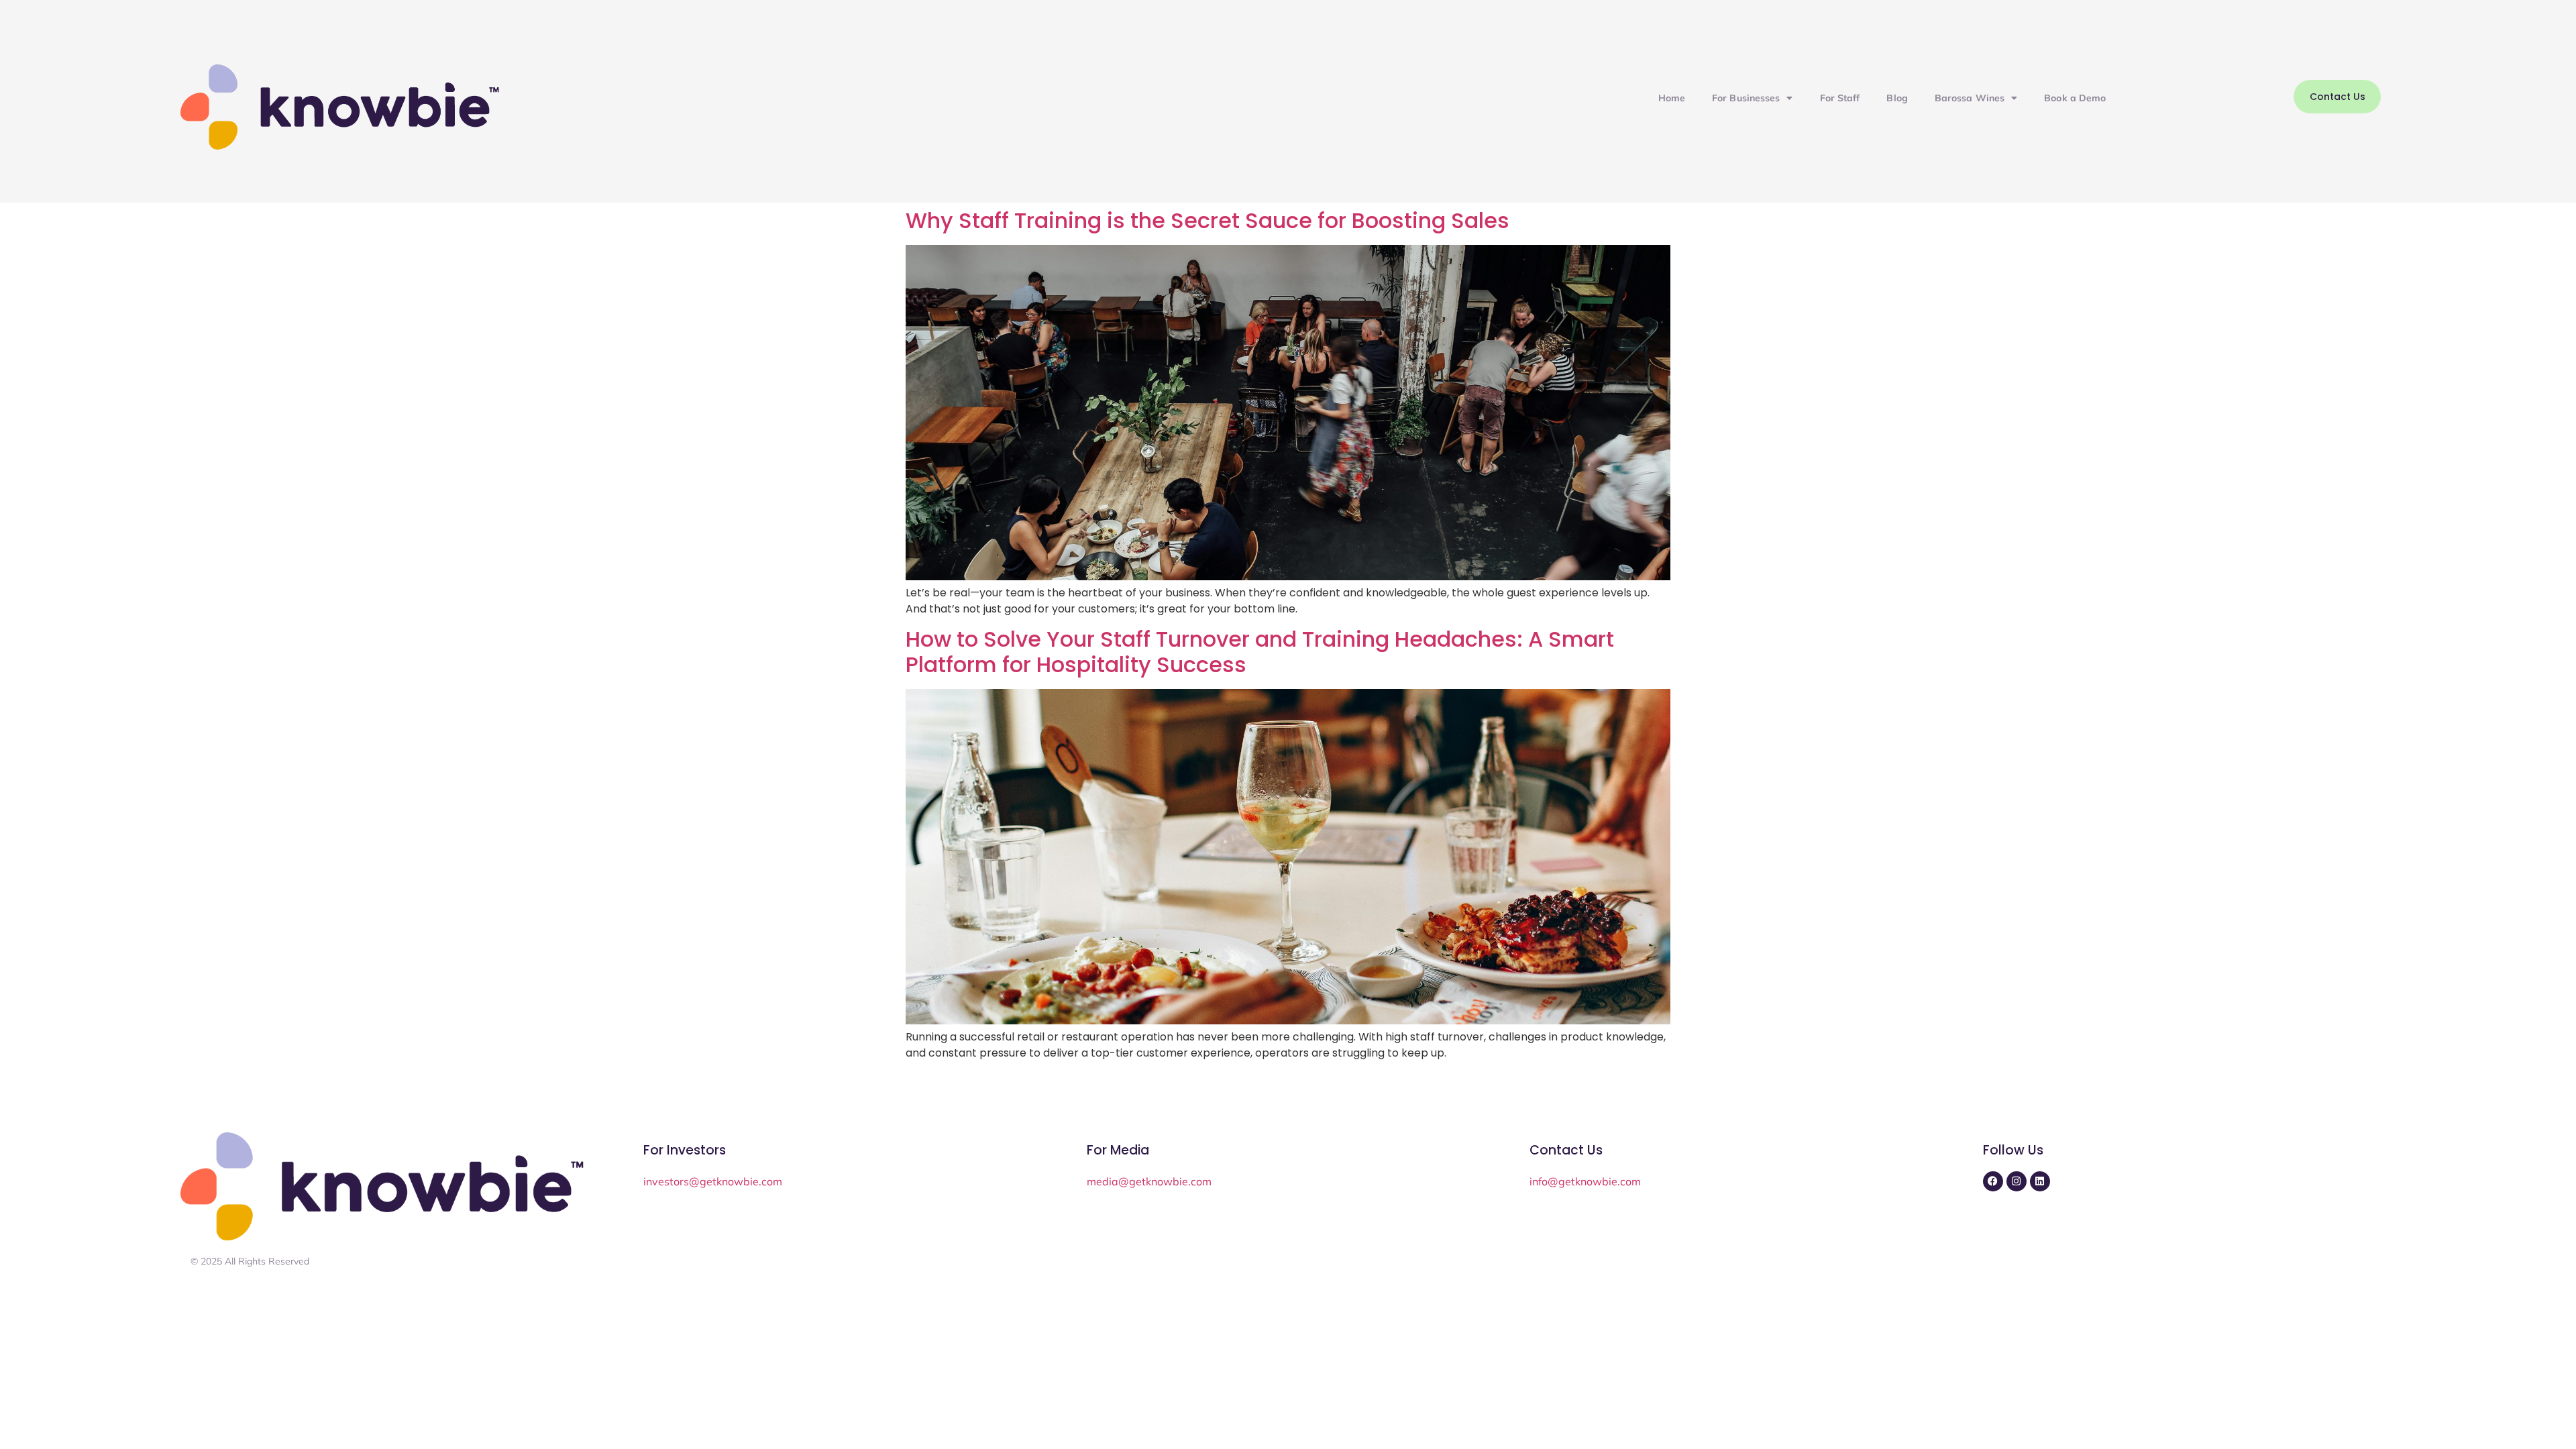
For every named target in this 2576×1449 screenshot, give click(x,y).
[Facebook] (1993, 1181)
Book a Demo (2075, 98)
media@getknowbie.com (1149, 1181)
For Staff (1840, 98)
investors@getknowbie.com (713, 1181)
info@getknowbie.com (1585, 1181)
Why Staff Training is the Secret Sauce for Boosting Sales (1207, 220)
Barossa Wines (1970, 98)
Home (1672, 98)
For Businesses (1746, 98)
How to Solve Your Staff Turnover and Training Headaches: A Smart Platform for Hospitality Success (1260, 652)
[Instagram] (2017, 1181)
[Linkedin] (2040, 1181)
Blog (1897, 98)
